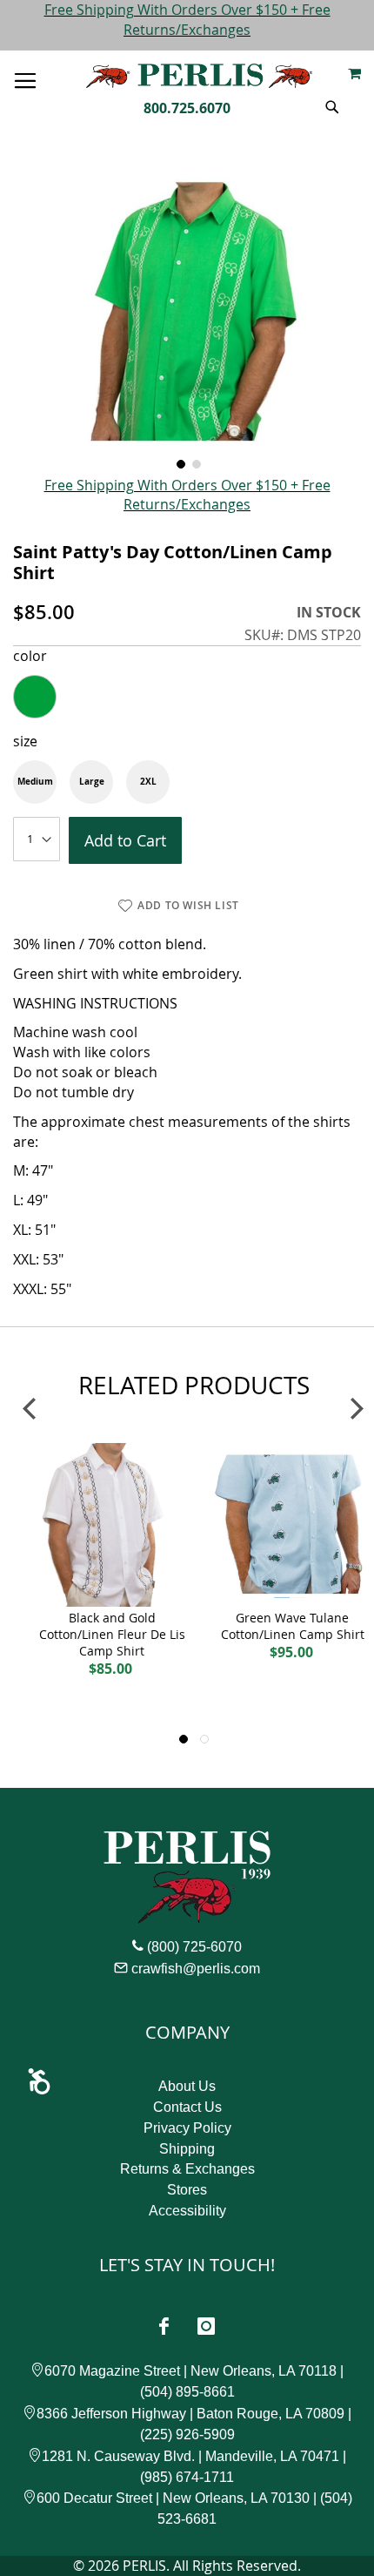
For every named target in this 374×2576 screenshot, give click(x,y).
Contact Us (187, 2107)
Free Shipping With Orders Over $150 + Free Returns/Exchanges (187, 20)
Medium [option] (35, 781)
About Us (187, 2086)
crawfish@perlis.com (196, 1969)
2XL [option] (148, 781)
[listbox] (187, 697)
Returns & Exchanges (187, 2169)
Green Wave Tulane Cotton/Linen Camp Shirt (293, 1626)
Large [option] (92, 781)
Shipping (187, 2149)
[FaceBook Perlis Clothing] (164, 2326)
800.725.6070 (187, 108)
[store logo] (199, 76)
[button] (179, 462)
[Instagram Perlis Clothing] (206, 2326)
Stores (187, 2190)
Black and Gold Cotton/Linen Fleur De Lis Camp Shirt (112, 1634)
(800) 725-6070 (194, 1947)
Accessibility (187, 2211)
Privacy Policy (187, 2128)
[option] (35, 697)
